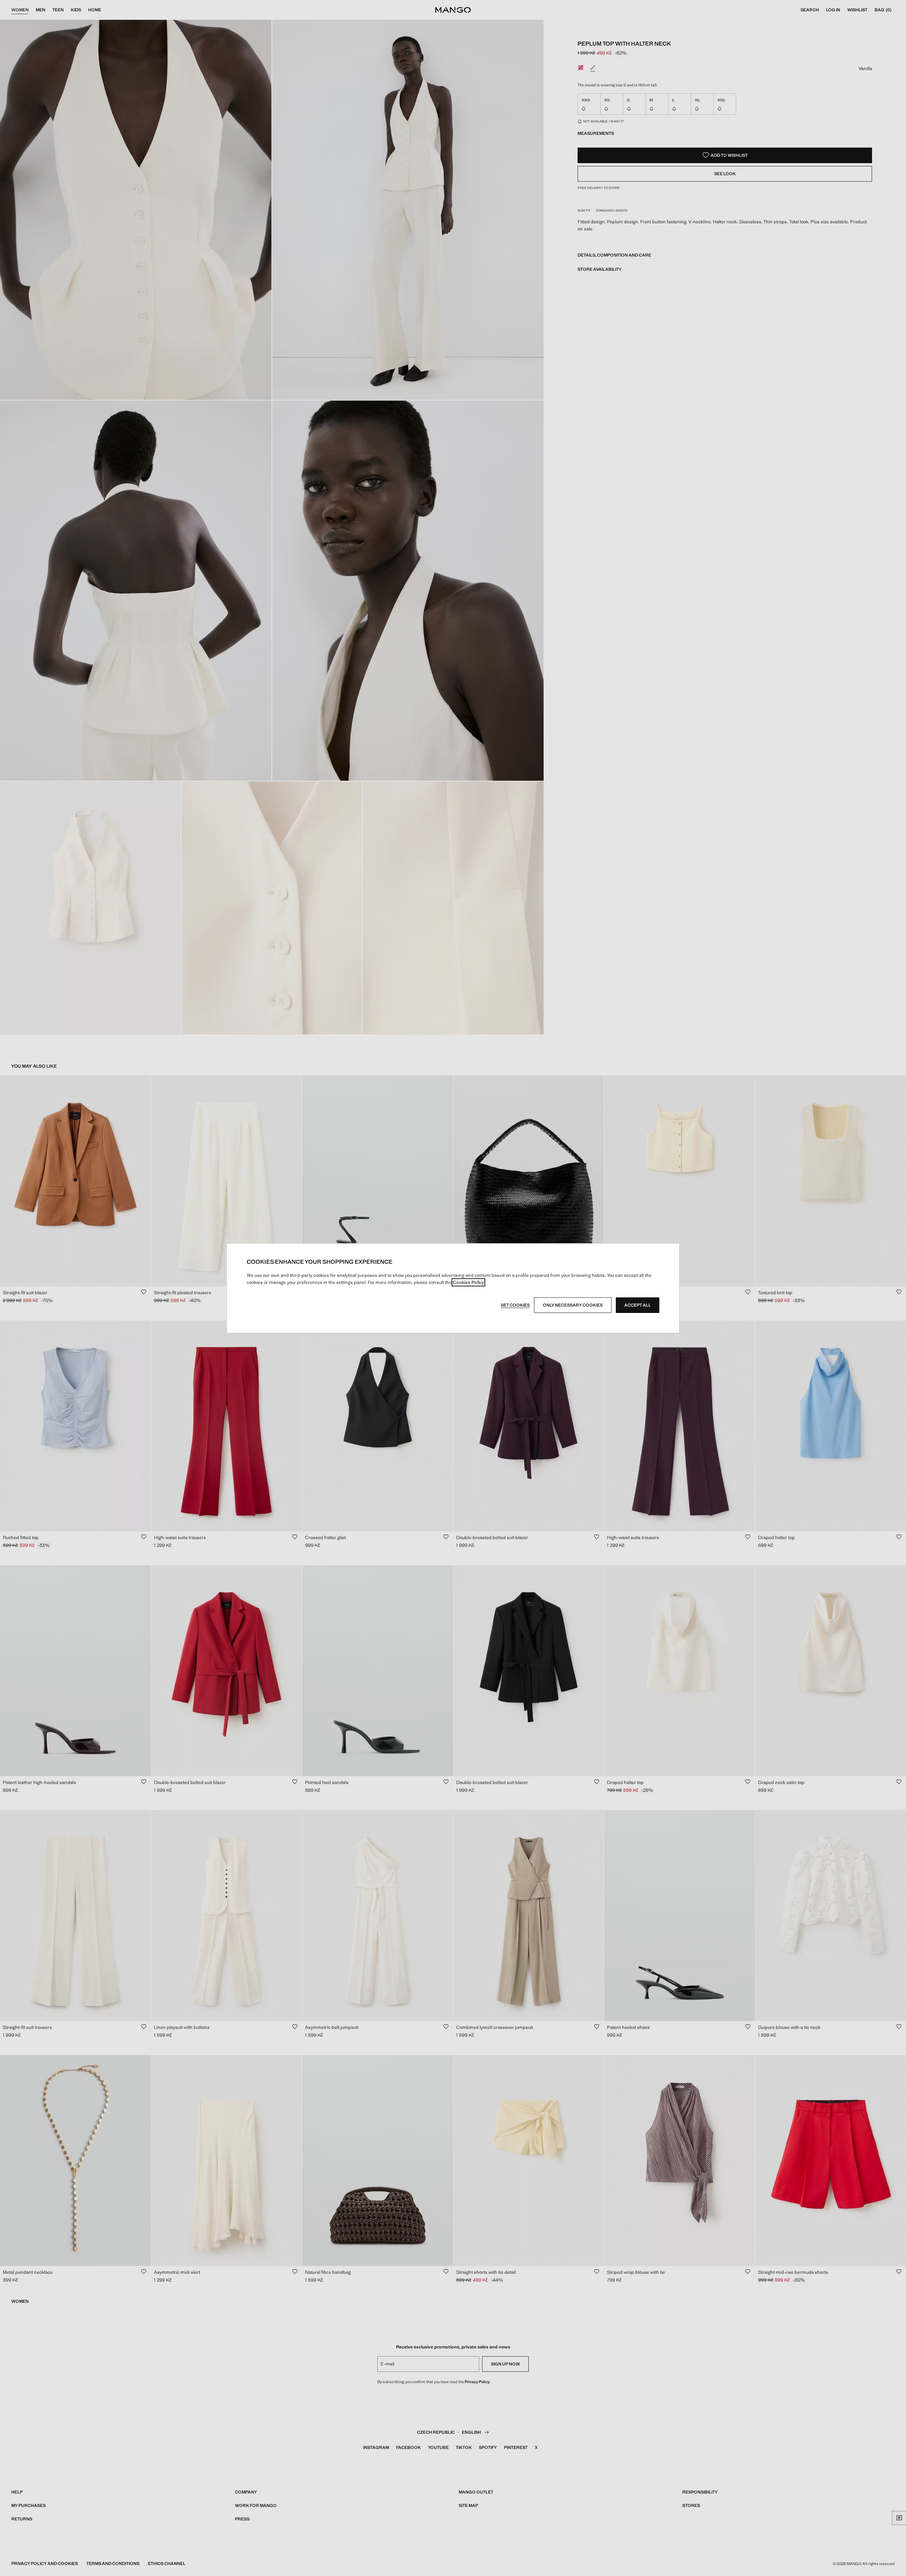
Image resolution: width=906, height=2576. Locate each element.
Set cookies (515, 1305)
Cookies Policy (468, 1282)
